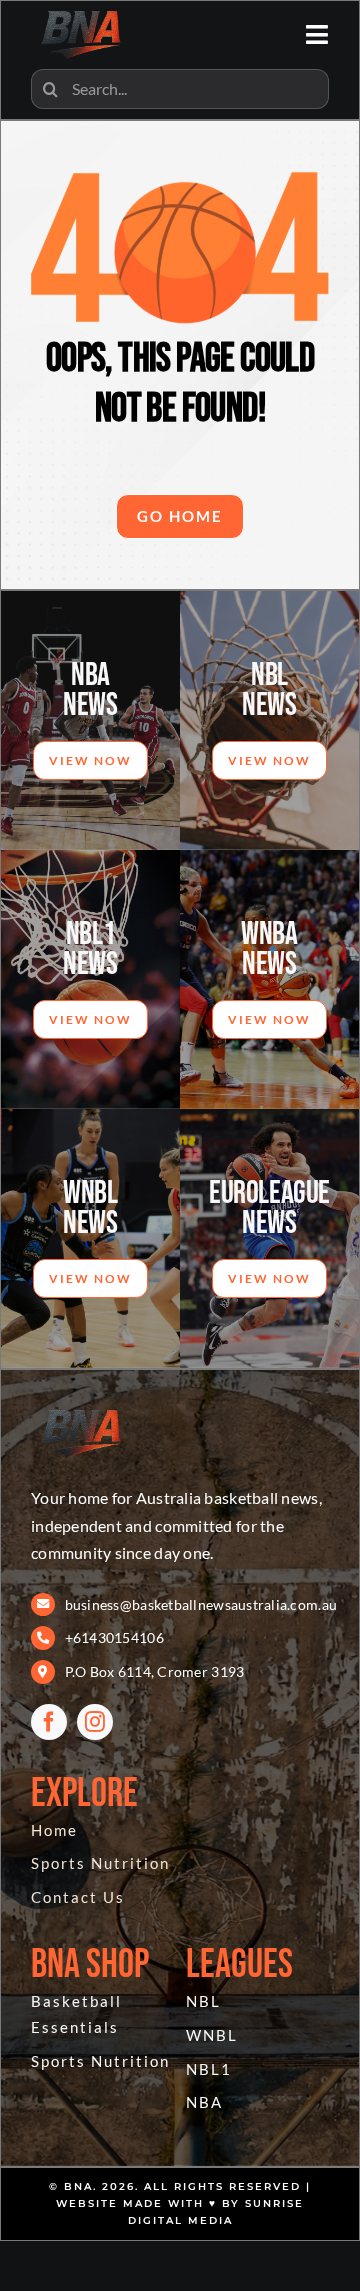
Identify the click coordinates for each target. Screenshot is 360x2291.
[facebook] (49, 1722)
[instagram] (95, 1722)
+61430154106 (114, 1637)
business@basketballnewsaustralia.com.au (201, 1604)
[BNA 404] (81, 1409)
